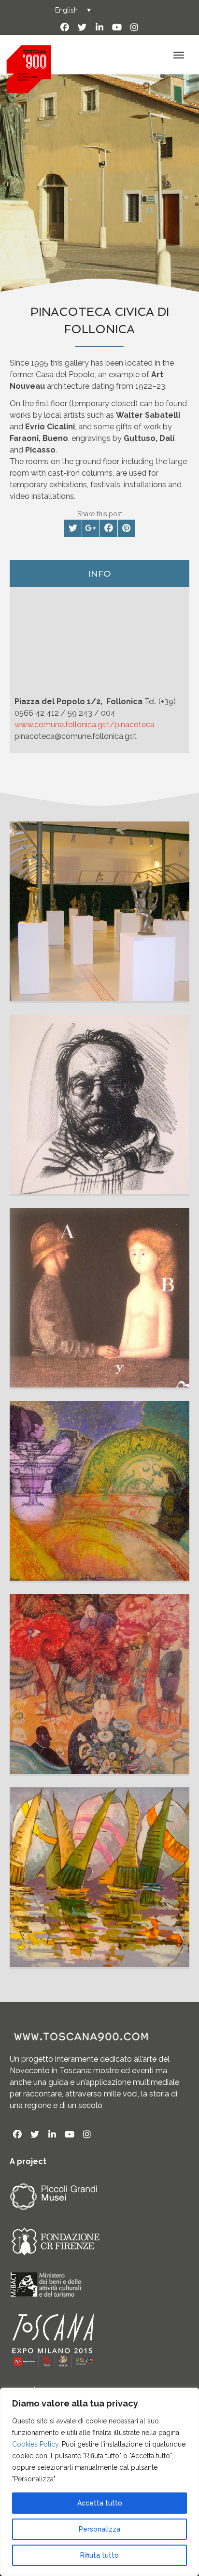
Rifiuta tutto (99, 2555)
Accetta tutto (100, 2503)
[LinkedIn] (99, 28)
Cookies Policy (35, 2444)
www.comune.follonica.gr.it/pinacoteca (85, 725)
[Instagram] (134, 28)
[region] (99, 2482)
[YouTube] (117, 28)
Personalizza (99, 2529)
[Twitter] (82, 28)
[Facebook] (65, 28)
